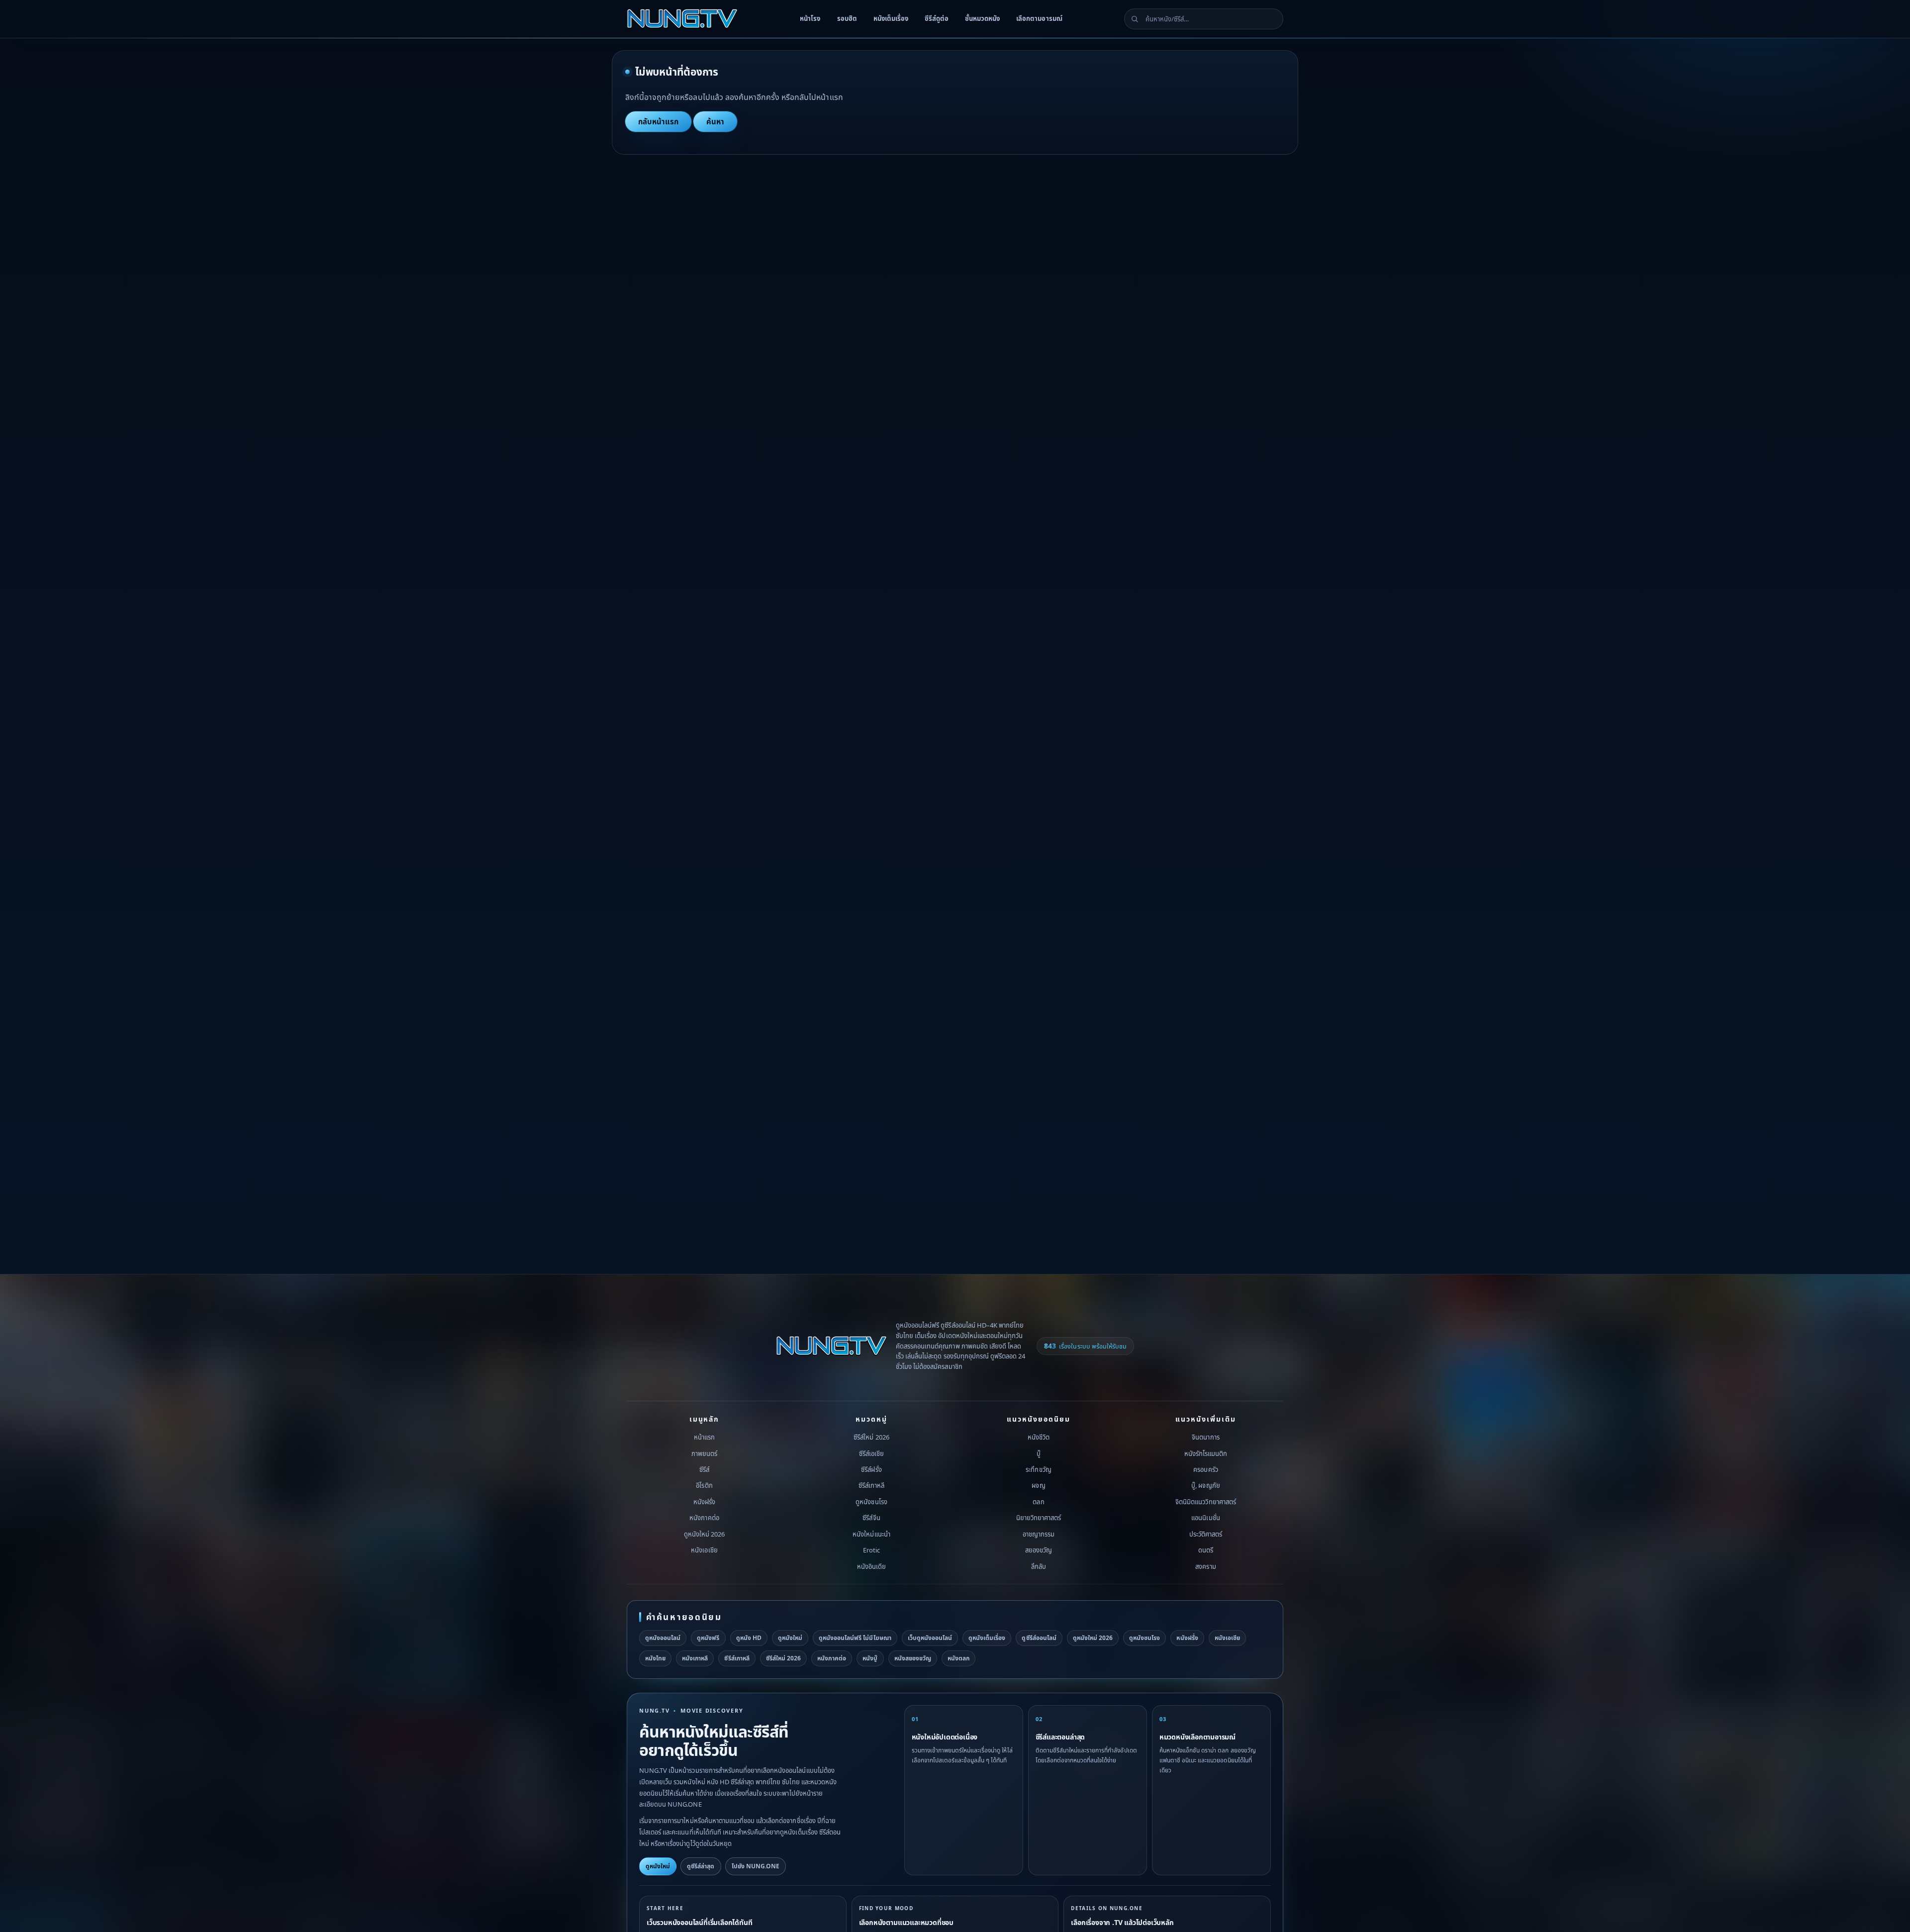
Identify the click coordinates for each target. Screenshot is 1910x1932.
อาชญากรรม (1039, 1534)
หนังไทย (655, 1658)
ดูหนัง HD (749, 1638)
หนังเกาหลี (695, 1658)
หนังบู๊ (870, 1658)
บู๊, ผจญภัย (1205, 1485)
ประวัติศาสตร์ (1206, 1534)
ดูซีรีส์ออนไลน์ (1039, 1638)
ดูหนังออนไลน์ (663, 1638)
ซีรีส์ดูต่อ (937, 18)
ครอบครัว (1205, 1469)
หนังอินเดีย (871, 1566)
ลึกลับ (1039, 1566)
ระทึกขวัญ (1038, 1469)
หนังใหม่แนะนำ (871, 1534)
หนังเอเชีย (704, 1550)
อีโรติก (704, 1485)
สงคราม (1205, 1566)
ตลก (1038, 1502)
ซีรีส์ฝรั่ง (871, 1469)
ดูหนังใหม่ (790, 1638)
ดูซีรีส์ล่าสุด (701, 1866)
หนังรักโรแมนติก (1206, 1453)
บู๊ (1039, 1453)
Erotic (871, 1550)
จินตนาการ (1205, 1437)
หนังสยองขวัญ (913, 1658)
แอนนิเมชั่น (1205, 1518)
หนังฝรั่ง (704, 1502)
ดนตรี (1206, 1550)
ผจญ (1038, 1485)
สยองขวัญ (1039, 1550)
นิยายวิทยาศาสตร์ (1039, 1518)
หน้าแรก (704, 1437)
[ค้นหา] (1135, 19)
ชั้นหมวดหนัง (982, 18)
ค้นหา (715, 121)
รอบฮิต (847, 18)
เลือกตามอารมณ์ (1039, 18)
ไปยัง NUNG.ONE (756, 1866)
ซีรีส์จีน (871, 1518)
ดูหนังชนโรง (871, 1502)
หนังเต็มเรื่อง (891, 18)
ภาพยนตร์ (704, 1453)
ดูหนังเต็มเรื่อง (987, 1638)
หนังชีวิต (1039, 1437)
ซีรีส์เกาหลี (871, 1485)
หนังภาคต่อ (704, 1518)
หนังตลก (958, 1658)
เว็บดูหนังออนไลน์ (930, 1638)
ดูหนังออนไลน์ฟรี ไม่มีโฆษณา (855, 1638)
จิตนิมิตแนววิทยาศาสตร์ (1206, 1502)
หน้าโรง (810, 18)
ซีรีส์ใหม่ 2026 (871, 1437)
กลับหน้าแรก (658, 121)
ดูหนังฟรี (708, 1638)
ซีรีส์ (704, 1469)
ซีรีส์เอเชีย (871, 1453)
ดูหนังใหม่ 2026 (704, 1534)
